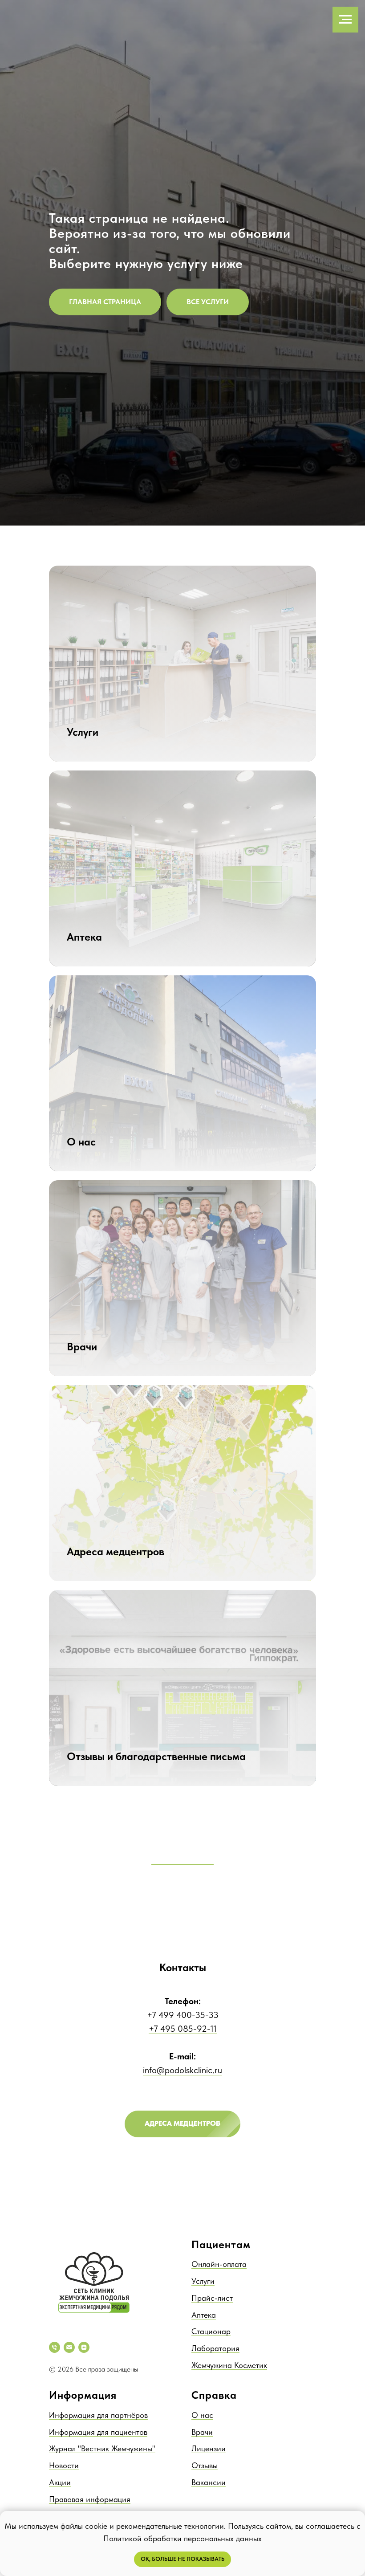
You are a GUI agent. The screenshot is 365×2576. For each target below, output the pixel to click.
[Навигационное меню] (345, 20)
